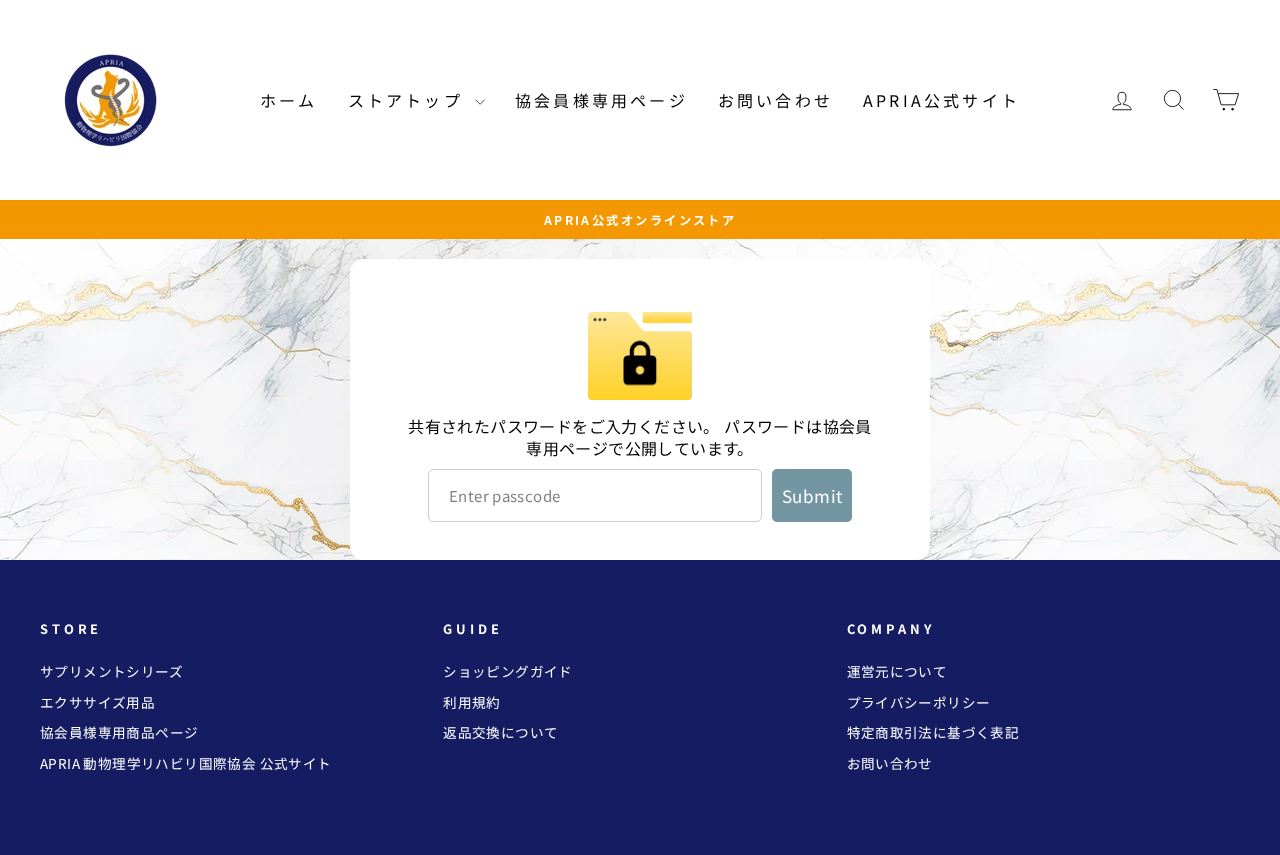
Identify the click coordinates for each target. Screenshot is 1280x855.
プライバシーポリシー (919, 702)
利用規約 (472, 702)
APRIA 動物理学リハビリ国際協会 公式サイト (186, 763)
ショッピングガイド (508, 671)
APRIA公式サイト (941, 100)
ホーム (289, 100)
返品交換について (500, 732)
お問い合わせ (775, 100)
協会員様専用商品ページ (119, 732)
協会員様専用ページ (601, 100)
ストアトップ (409, 100)
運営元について (897, 671)
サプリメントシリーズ (111, 671)
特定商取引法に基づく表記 (933, 732)
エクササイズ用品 (97, 702)
